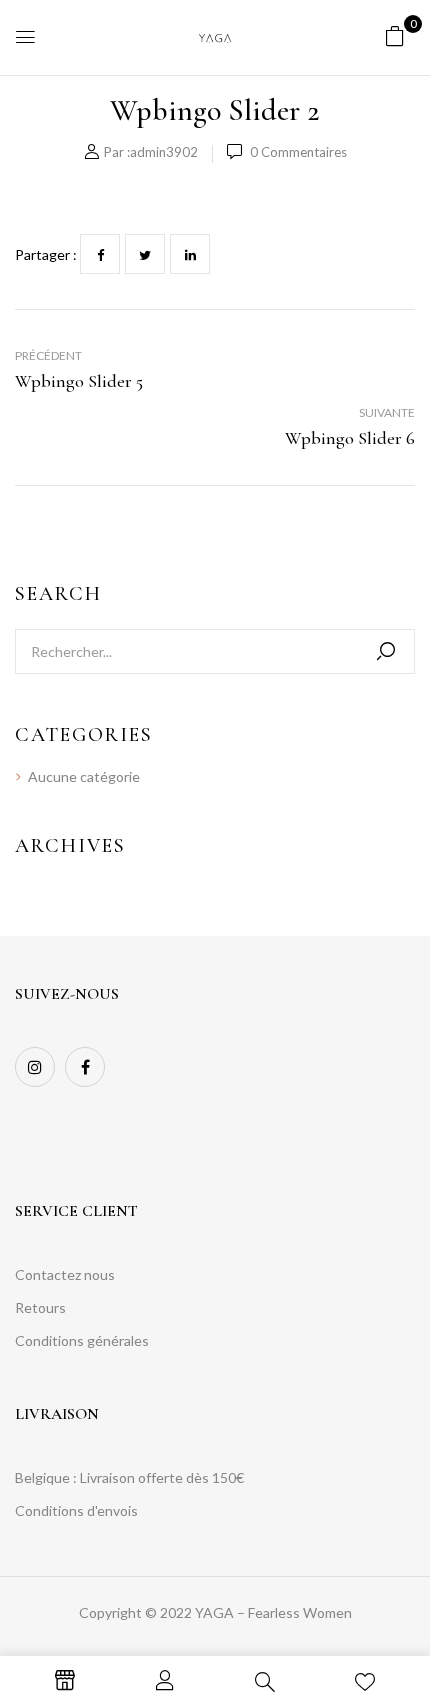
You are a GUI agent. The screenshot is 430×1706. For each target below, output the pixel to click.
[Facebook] (100, 254)
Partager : (46, 254)
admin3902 (164, 152)
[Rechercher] (386, 651)
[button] (395, 35)
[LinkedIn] (190, 254)
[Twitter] (145, 254)
